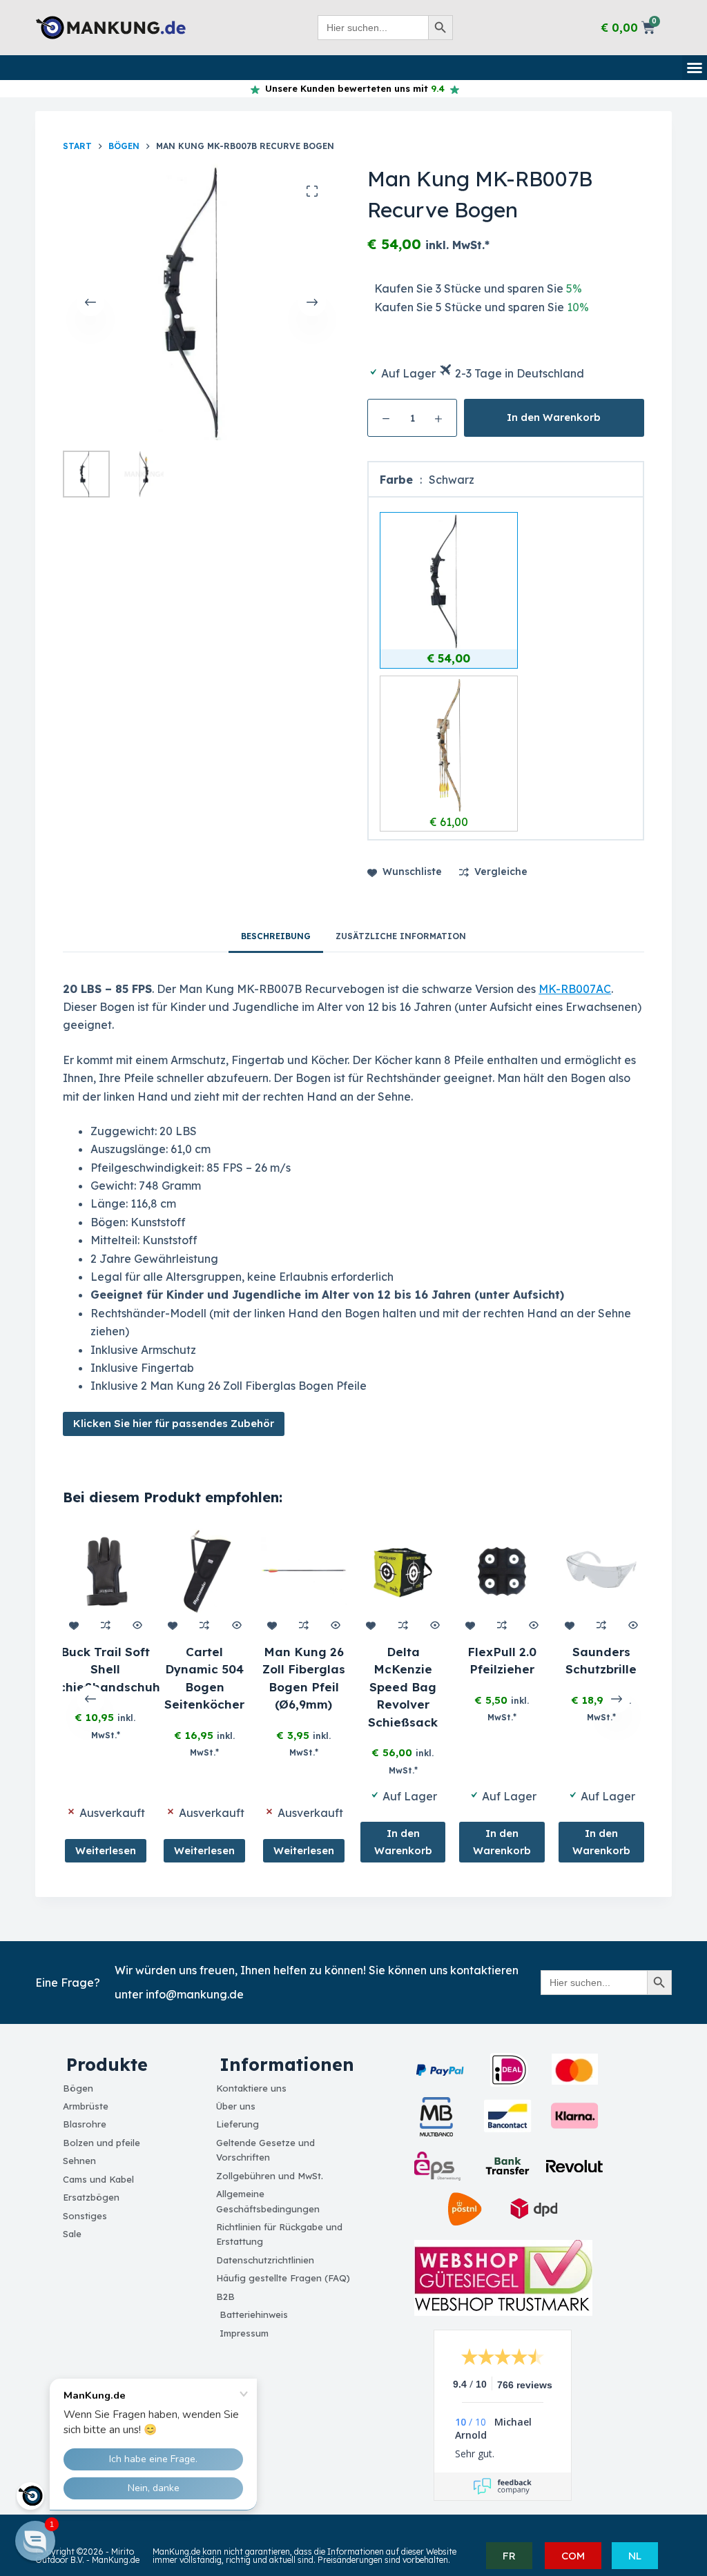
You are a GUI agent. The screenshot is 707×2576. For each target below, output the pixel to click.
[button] (695, 68)
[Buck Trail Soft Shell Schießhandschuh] (106, 1571)
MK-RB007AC (575, 989)
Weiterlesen (106, 1850)
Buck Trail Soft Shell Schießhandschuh (106, 1669)
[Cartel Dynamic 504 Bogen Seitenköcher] (205, 1571)
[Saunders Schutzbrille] (601, 1571)
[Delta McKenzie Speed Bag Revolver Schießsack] (403, 1571)
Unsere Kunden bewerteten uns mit (352, 88)
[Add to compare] (105, 1624)
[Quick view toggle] (138, 1624)
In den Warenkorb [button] (403, 1841)
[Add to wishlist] (74, 1624)
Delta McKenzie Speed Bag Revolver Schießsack (403, 1686)
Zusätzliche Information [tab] (401, 936)
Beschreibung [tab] (276, 936)
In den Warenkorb (554, 417)
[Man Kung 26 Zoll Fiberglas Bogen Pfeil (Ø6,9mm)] (304, 1571)
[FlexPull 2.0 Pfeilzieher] (503, 1571)
